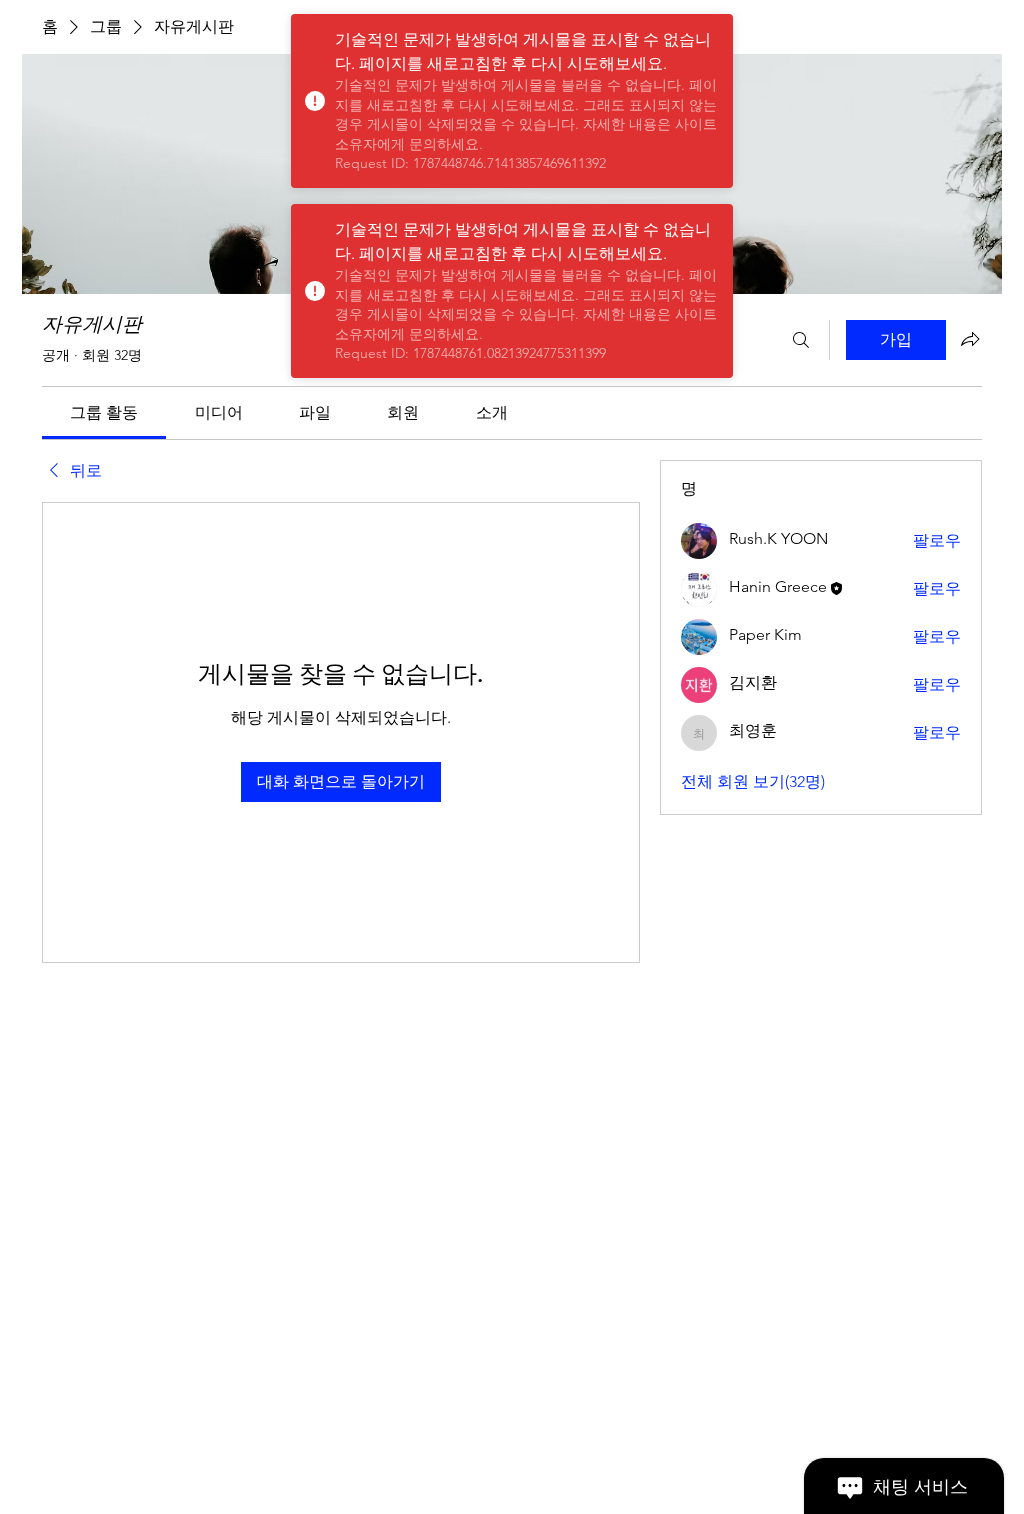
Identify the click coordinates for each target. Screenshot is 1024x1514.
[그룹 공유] (970, 339)
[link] (104, 412)
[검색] (801, 340)
